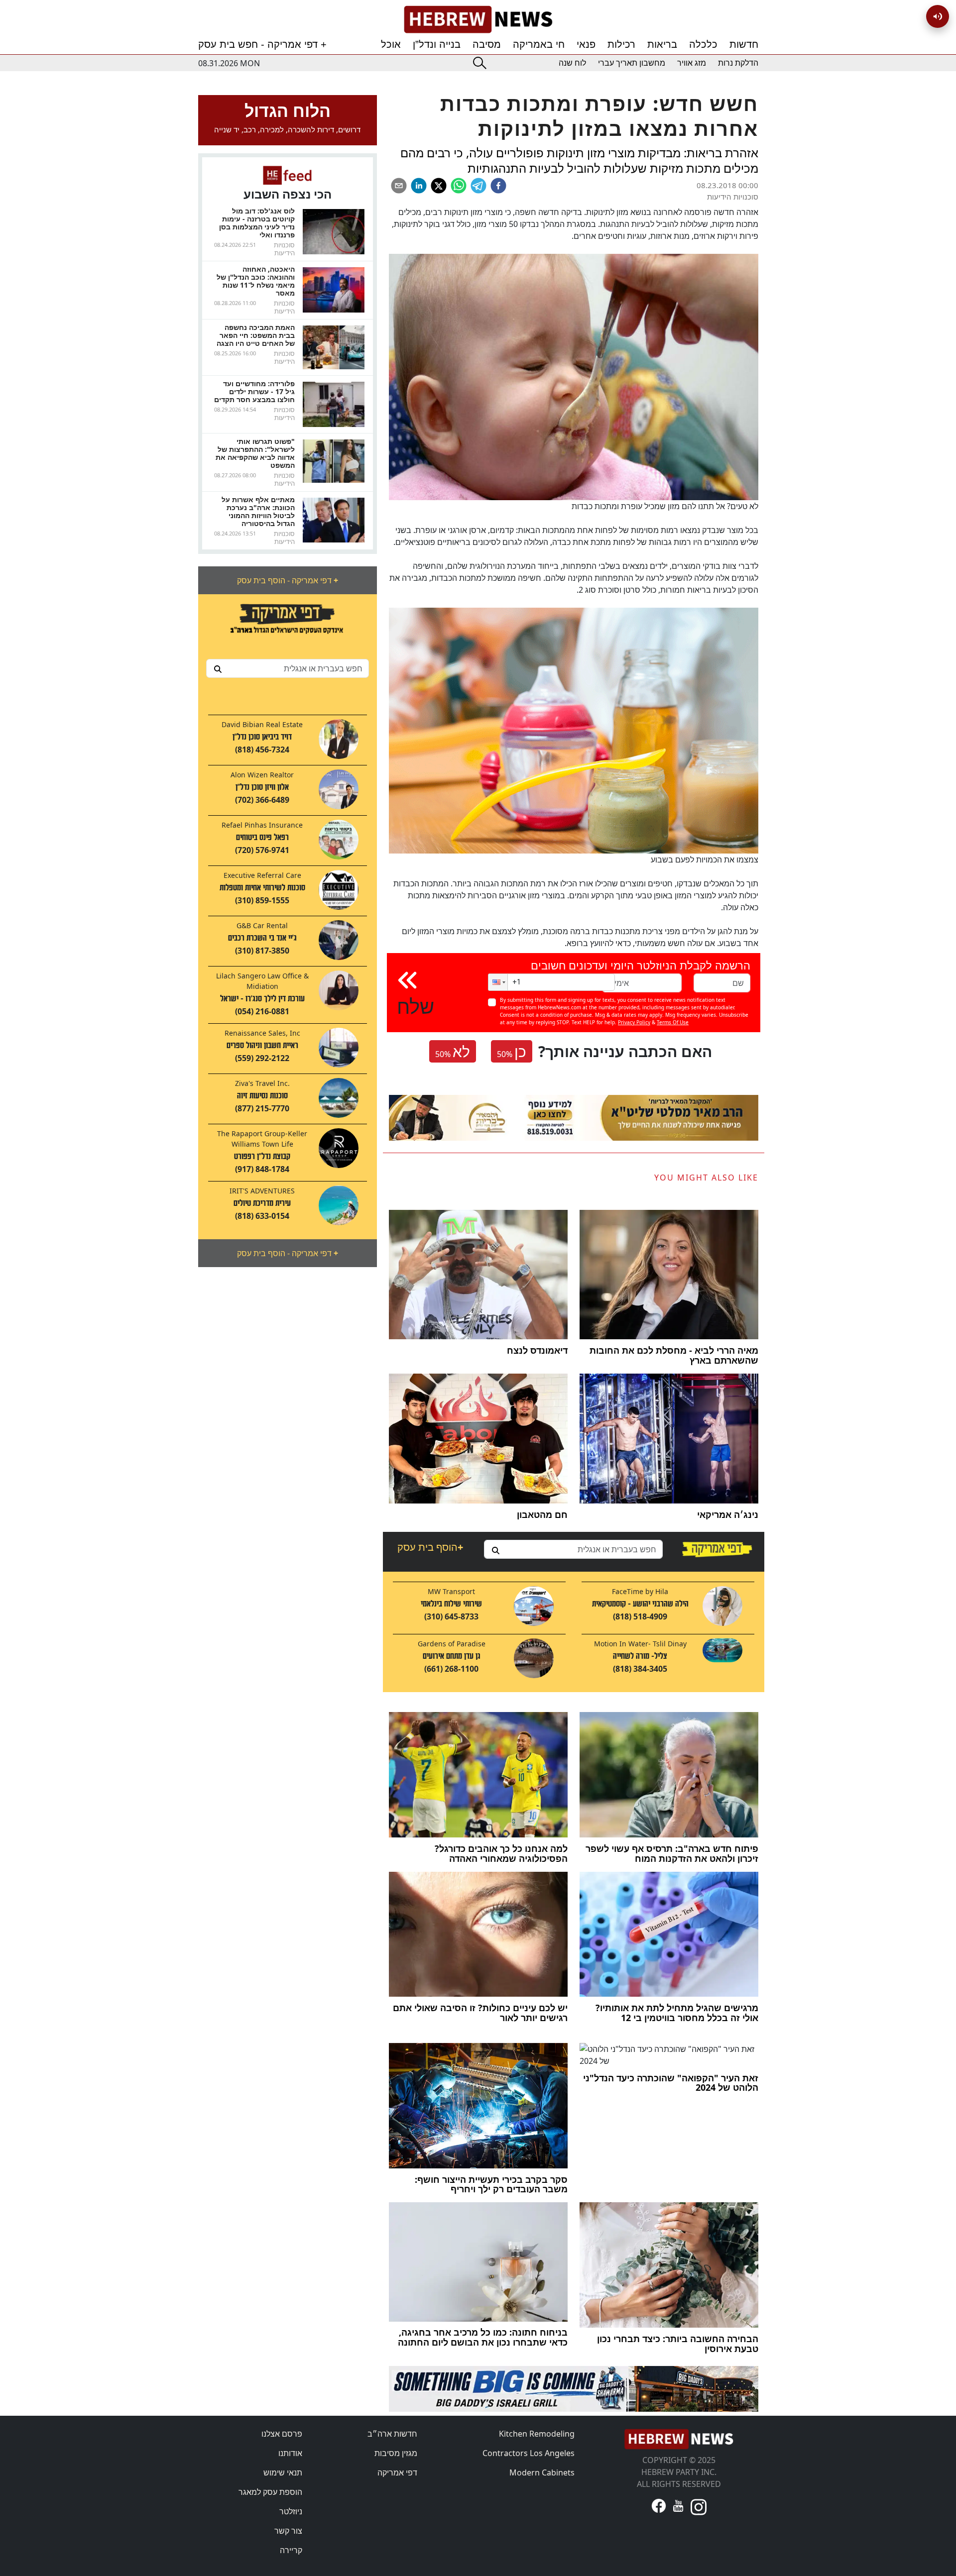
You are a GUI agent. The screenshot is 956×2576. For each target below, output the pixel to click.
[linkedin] (419, 186)
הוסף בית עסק (430, 1547)
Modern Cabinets (542, 2472)
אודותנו (290, 2453)
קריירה (291, 2550)
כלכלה (703, 44)
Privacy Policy (634, 1022)
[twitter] (439, 186)
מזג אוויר (692, 63)
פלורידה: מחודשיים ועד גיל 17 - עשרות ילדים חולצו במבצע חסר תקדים (254, 391)
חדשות (744, 44)
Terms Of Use (673, 1022)
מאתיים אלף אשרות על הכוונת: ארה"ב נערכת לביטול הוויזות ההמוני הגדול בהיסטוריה (258, 511)
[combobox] (288, 668)
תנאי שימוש (283, 2472)
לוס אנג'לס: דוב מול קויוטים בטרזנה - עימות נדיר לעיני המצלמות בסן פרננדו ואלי (257, 223)
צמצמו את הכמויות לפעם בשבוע (704, 859)
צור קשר (288, 2531)
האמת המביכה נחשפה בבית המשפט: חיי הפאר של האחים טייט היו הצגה (256, 335)
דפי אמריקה (397, 2472)
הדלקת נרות (738, 63)
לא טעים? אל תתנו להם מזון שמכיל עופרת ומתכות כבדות (665, 506)
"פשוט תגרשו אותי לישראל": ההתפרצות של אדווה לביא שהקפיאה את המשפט (255, 453)
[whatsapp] (459, 186)
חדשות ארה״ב (392, 2434)
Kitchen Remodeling (537, 2434)
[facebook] (498, 186)
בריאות (662, 44)
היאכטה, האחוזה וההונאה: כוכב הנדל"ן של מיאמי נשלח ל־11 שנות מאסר (256, 281)
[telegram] (478, 186)
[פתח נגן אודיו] (938, 16)
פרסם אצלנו (282, 2434)
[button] (498, 982)
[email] (399, 186)
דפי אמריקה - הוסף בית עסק (288, 580)
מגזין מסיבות (396, 2453)
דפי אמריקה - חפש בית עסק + (262, 44)
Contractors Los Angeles (529, 2453)
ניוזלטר (291, 2511)
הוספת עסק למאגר (270, 2492)
